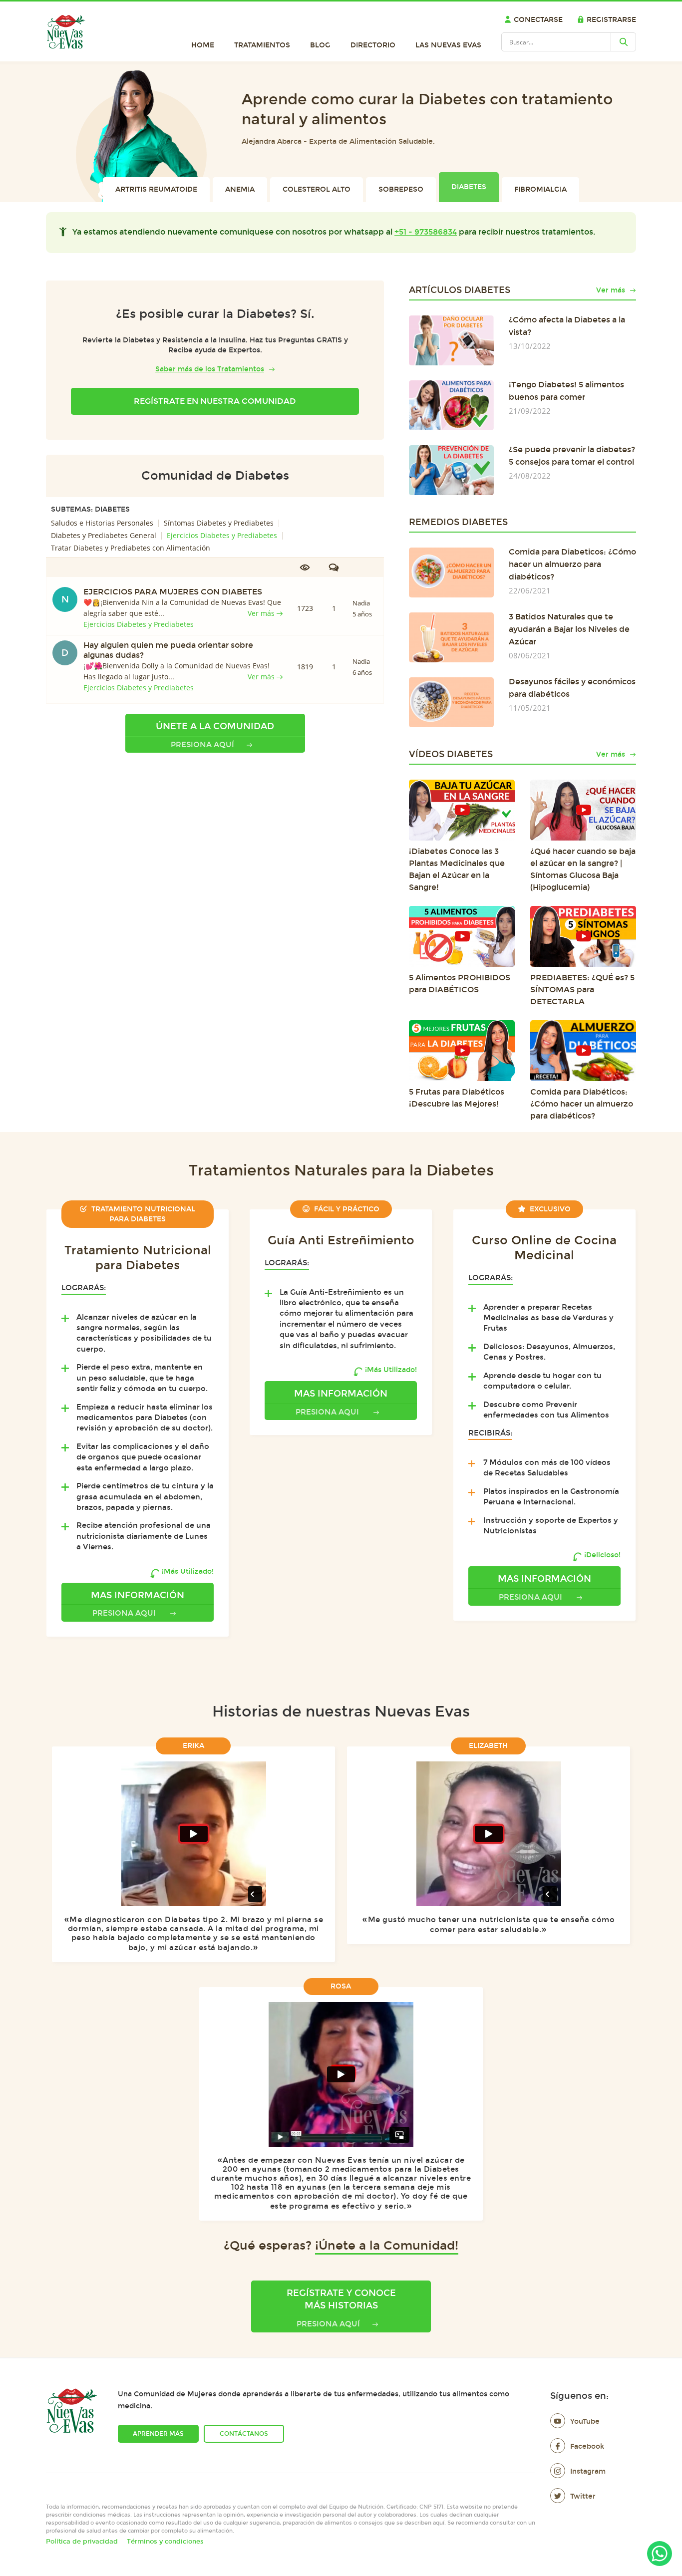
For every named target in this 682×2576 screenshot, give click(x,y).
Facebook (587, 2446)
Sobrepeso (401, 189)
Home (203, 45)
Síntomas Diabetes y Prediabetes (219, 523)
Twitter (583, 2496)
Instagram (588, 2471)
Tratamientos (262, 45)
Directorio (373, 45)
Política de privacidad (82, 2542)
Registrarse (611, 20)
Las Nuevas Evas (448, 45)
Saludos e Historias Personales (102, 523)
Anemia (240, 189)
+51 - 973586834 (426, 232)
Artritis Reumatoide (156, 189)
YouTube (585, 2422)
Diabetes (469, 187)
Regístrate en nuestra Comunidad (215, 401)
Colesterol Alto (317, 189)
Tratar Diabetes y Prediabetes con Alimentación (131, 548)
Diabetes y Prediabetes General (104, 535)
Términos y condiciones (165, 2542)
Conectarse (538, 20)
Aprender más (158, 2434)
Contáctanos (244, 2434)
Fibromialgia (540, 189)
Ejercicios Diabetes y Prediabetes (222, 535)
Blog (320, 45)
